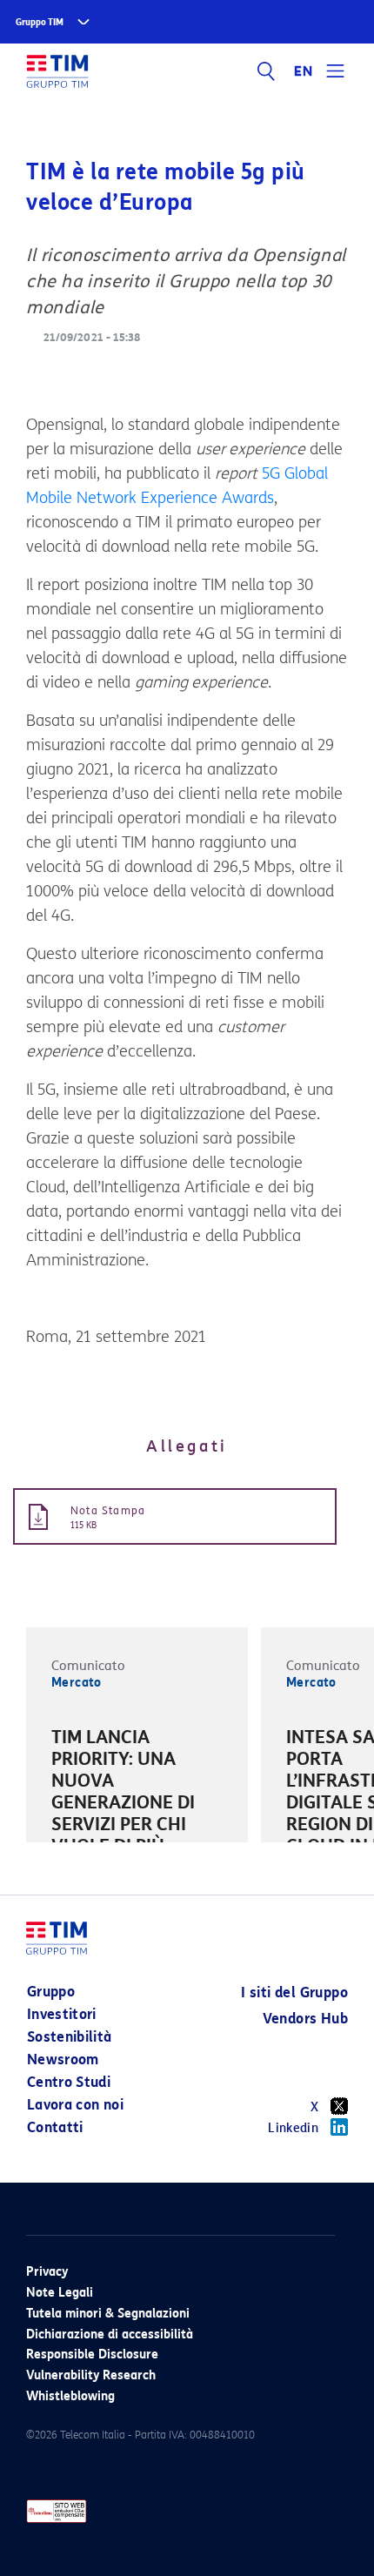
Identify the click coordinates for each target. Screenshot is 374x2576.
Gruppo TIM (40, 22)
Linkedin (293, 2128)
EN (304, 71)
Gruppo (51, 1992)
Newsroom (63, 2059)
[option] (137, 1816)
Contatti (55, 2127)
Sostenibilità (70, 2037)
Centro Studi (69, 2082)
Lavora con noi (75, 2105)
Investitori (62, 2014)
